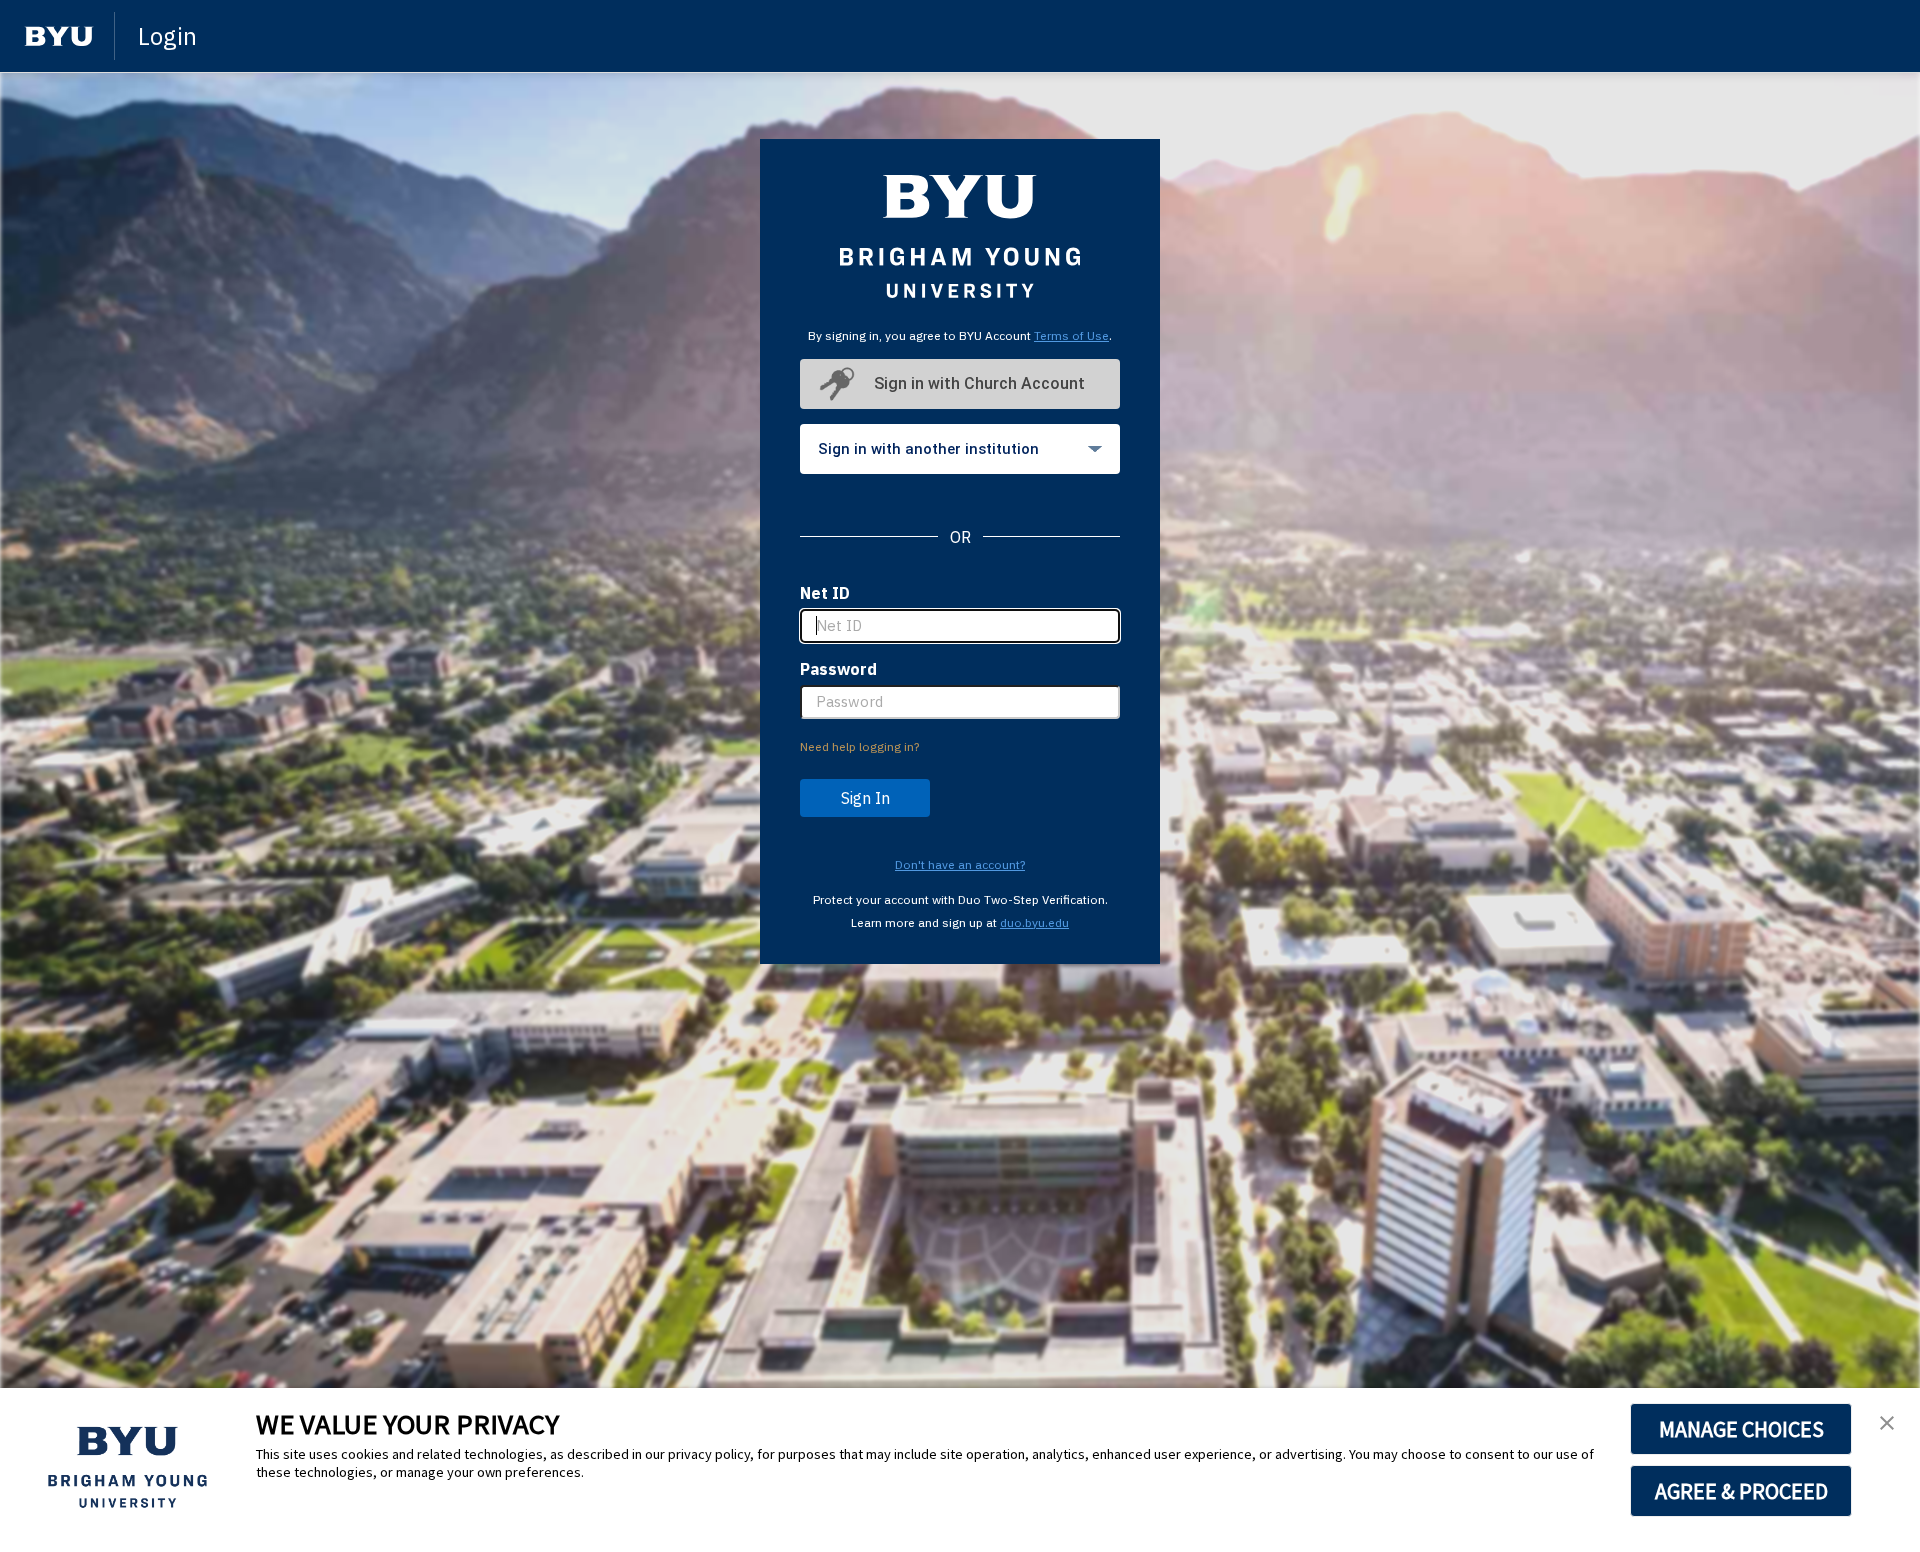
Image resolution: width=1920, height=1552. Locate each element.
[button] (1887, 1424)
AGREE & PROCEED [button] (1741, 1491)
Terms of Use (1071, 335)
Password (838, 669)
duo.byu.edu (1034, 922)
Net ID (825, 593)
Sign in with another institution (928, 449)
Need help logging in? (859, 746)
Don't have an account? (960, 864)
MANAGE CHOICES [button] (1741, 1429)
